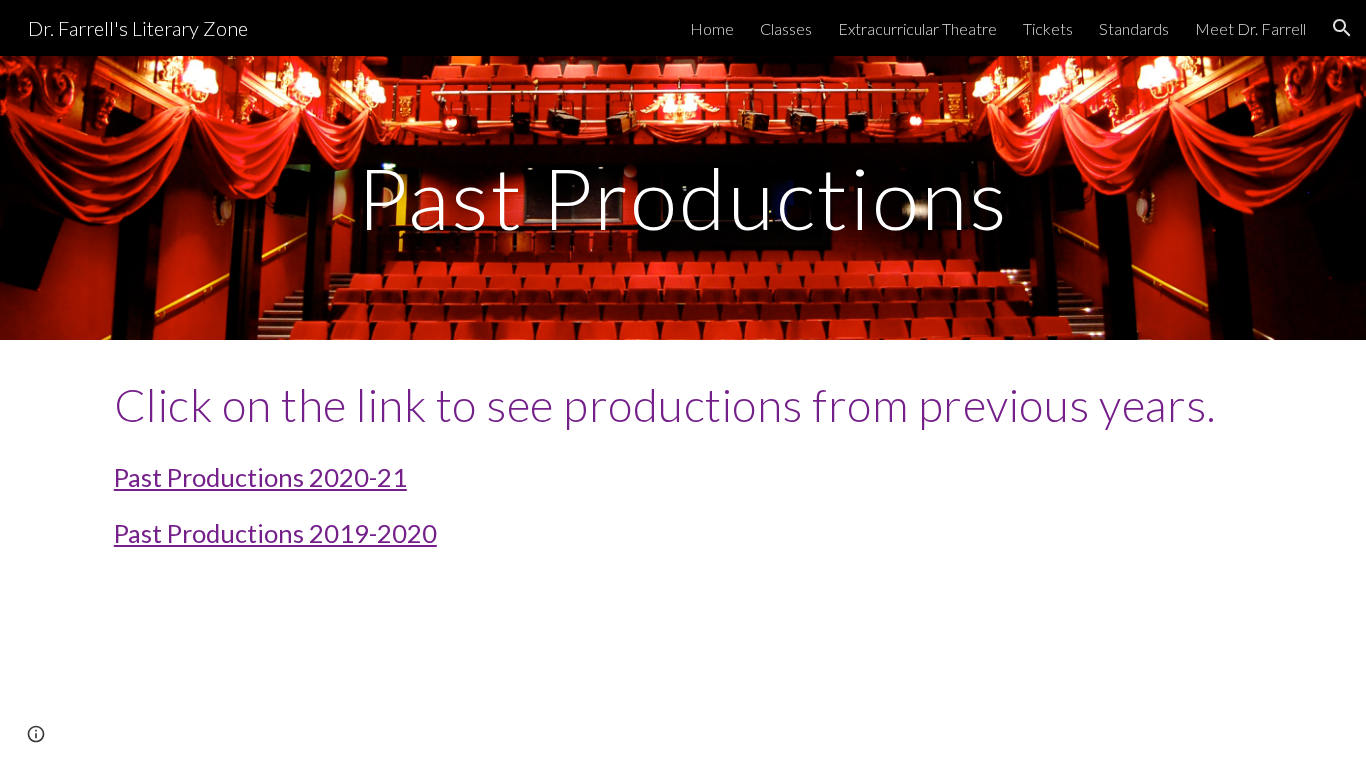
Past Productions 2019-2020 (275, 533)
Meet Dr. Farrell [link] (1250, 28)
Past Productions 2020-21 (260, 477)
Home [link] (712, 28)
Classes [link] (786, 28)
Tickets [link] (1048, 28)
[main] (682, 197)
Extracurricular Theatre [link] (917, 28)
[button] (1342, 28)
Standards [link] (1134, 28)
